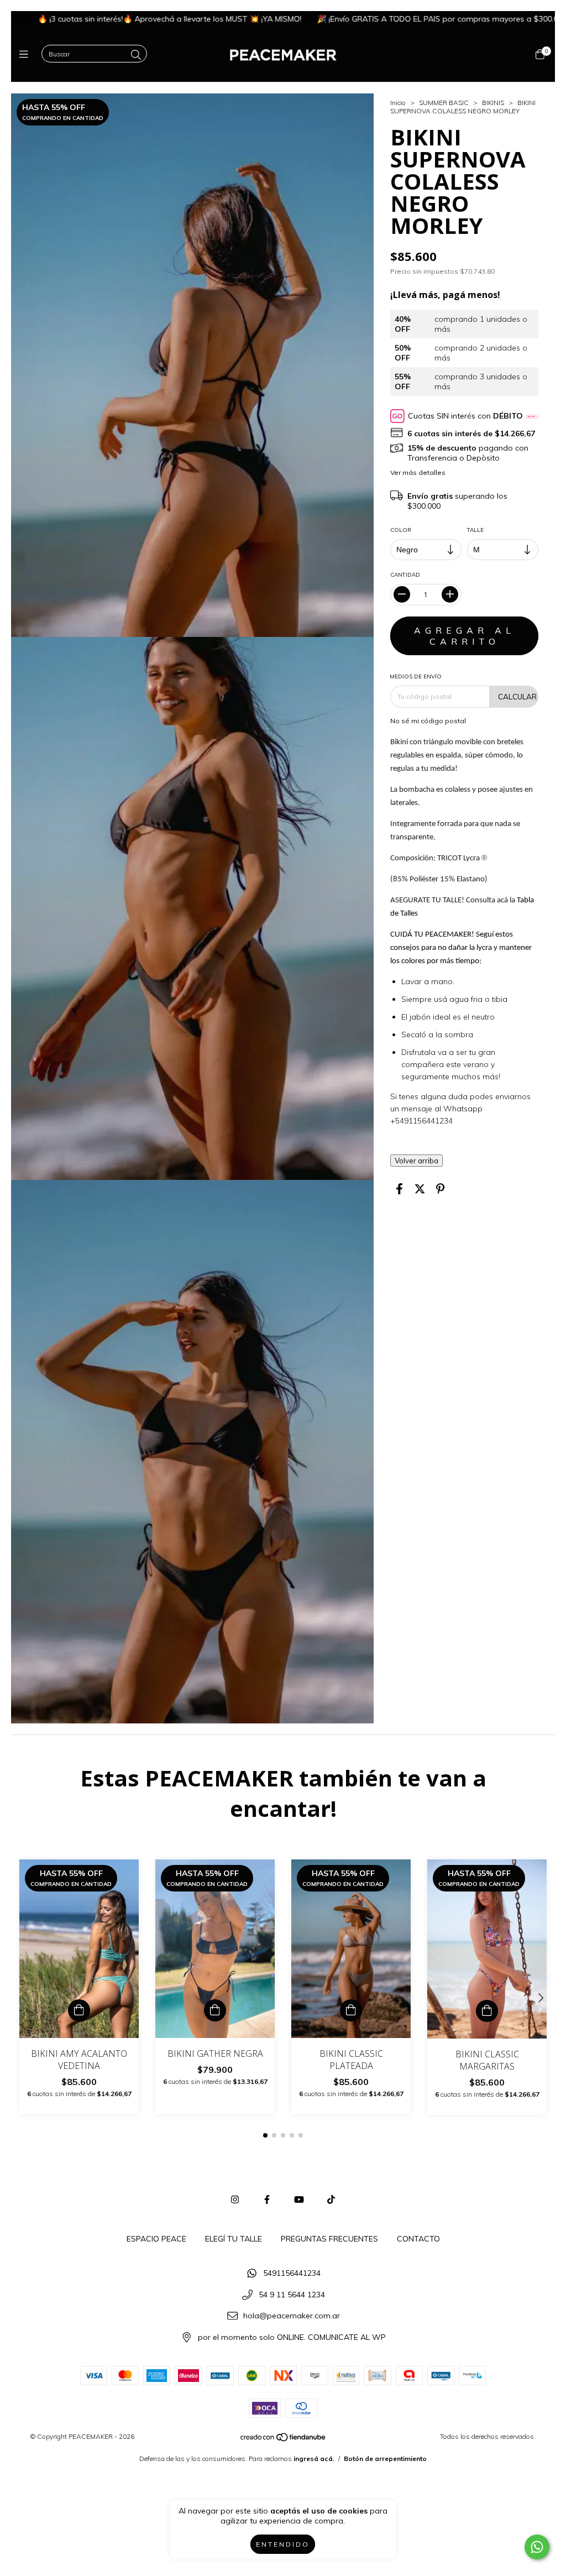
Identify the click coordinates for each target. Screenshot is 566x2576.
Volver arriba (416, 1161)
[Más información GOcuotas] (532, 416)
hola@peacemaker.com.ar (292, 2316)
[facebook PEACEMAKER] (267, 2199)
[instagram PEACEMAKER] (235, 2199)
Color (401, 530)
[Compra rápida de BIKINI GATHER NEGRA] (215, 2010)
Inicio (398, 103)
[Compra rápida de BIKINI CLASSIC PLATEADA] (351, 2010)
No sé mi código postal (428, 721)
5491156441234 (292, 2273)
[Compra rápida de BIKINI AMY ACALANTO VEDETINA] (79, 2010)
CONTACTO (418, 2239)
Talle (475, 530)
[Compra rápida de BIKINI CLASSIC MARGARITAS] (487, 2011)
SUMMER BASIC (444, 103)
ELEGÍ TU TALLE (234, 2239)
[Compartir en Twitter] (420, 1189)
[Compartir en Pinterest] (440, 1189)
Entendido (283, 2544)
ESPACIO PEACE (156, 2239)
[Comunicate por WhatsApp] (537, 2547)
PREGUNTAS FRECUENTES (329, 2239)
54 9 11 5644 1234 (292, 2295)
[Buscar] (136, 55)
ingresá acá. (314, 2459)
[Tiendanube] (284, 2439)
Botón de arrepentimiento (385, 2459)
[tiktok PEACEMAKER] (331, 2199)
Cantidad (405, 575)
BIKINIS (493, 103)
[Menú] (26, 54)
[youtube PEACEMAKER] (299, 2199)
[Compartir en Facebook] (399, 1189)
